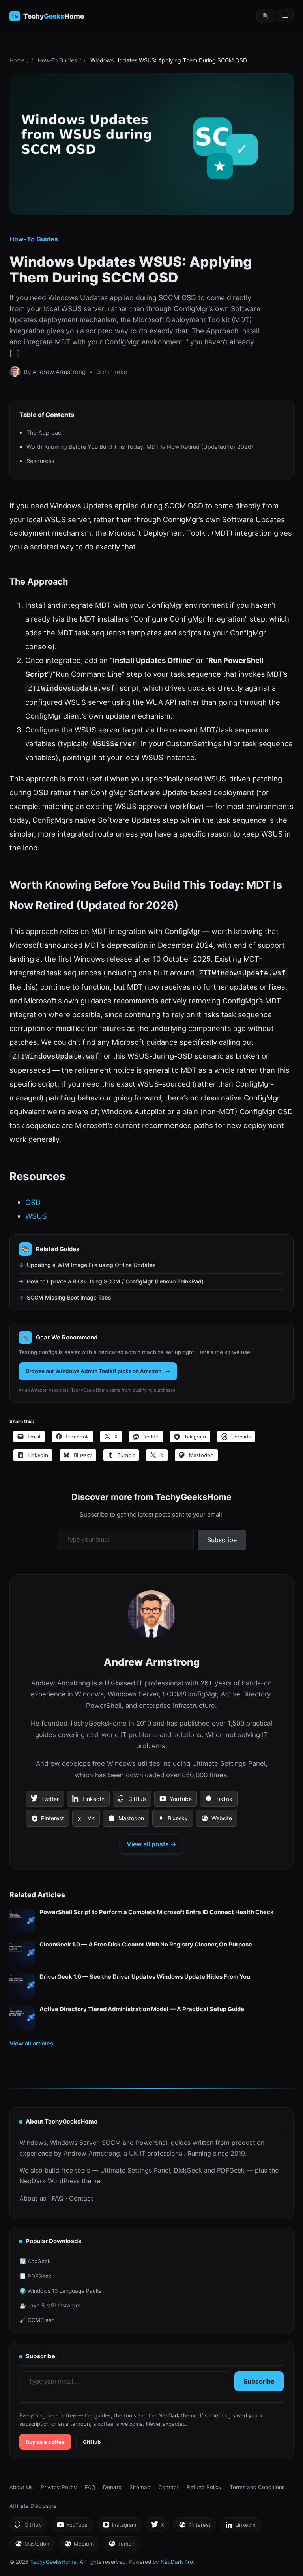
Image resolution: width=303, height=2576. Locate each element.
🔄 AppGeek (35, 2261)
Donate (112, 2487)
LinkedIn (88, 1801)
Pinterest (47, 1821)
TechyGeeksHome (53, 16)
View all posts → (151, 1844)
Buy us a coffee (45, 2442)
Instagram (119, 2527)
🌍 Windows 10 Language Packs (60, 2291)
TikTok (219, 1801)
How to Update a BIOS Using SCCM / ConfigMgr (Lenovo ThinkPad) (115, 1281)
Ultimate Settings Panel (135, 2170)
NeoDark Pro (177, 2562)
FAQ (58, 2198)
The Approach (46, 432)
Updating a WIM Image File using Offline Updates (91, 1265)
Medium (79, 2546)
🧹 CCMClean (37, 2320)
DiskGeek (188, 2170)
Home (17, 60)
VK (86, 1821)
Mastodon (126, 1821)
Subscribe (222, 1540)
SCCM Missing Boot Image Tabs (69, 1297)
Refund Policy (204, 2487)
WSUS (36, 1216)
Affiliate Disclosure (33, 2506)
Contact (81, 2198)
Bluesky (172, 1821)
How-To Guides (57, 60)
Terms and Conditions (257, 2487)
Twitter (45, 1801)
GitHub (132, 1801)
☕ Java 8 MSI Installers (50, 2305)
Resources (40, 461)
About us (33, 2198)
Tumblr (121, 2546)
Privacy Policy (59, 2487)
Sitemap (140, 2487)
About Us (21, 2487)
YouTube (175, 1801)
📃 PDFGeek (35, 2276)
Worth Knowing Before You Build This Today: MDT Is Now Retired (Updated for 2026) (140, 447)
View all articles (31, 2043)
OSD (33, 1202)
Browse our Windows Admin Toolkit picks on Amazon (94, 1371)
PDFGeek (231, 2170)
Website (216, 1821)
